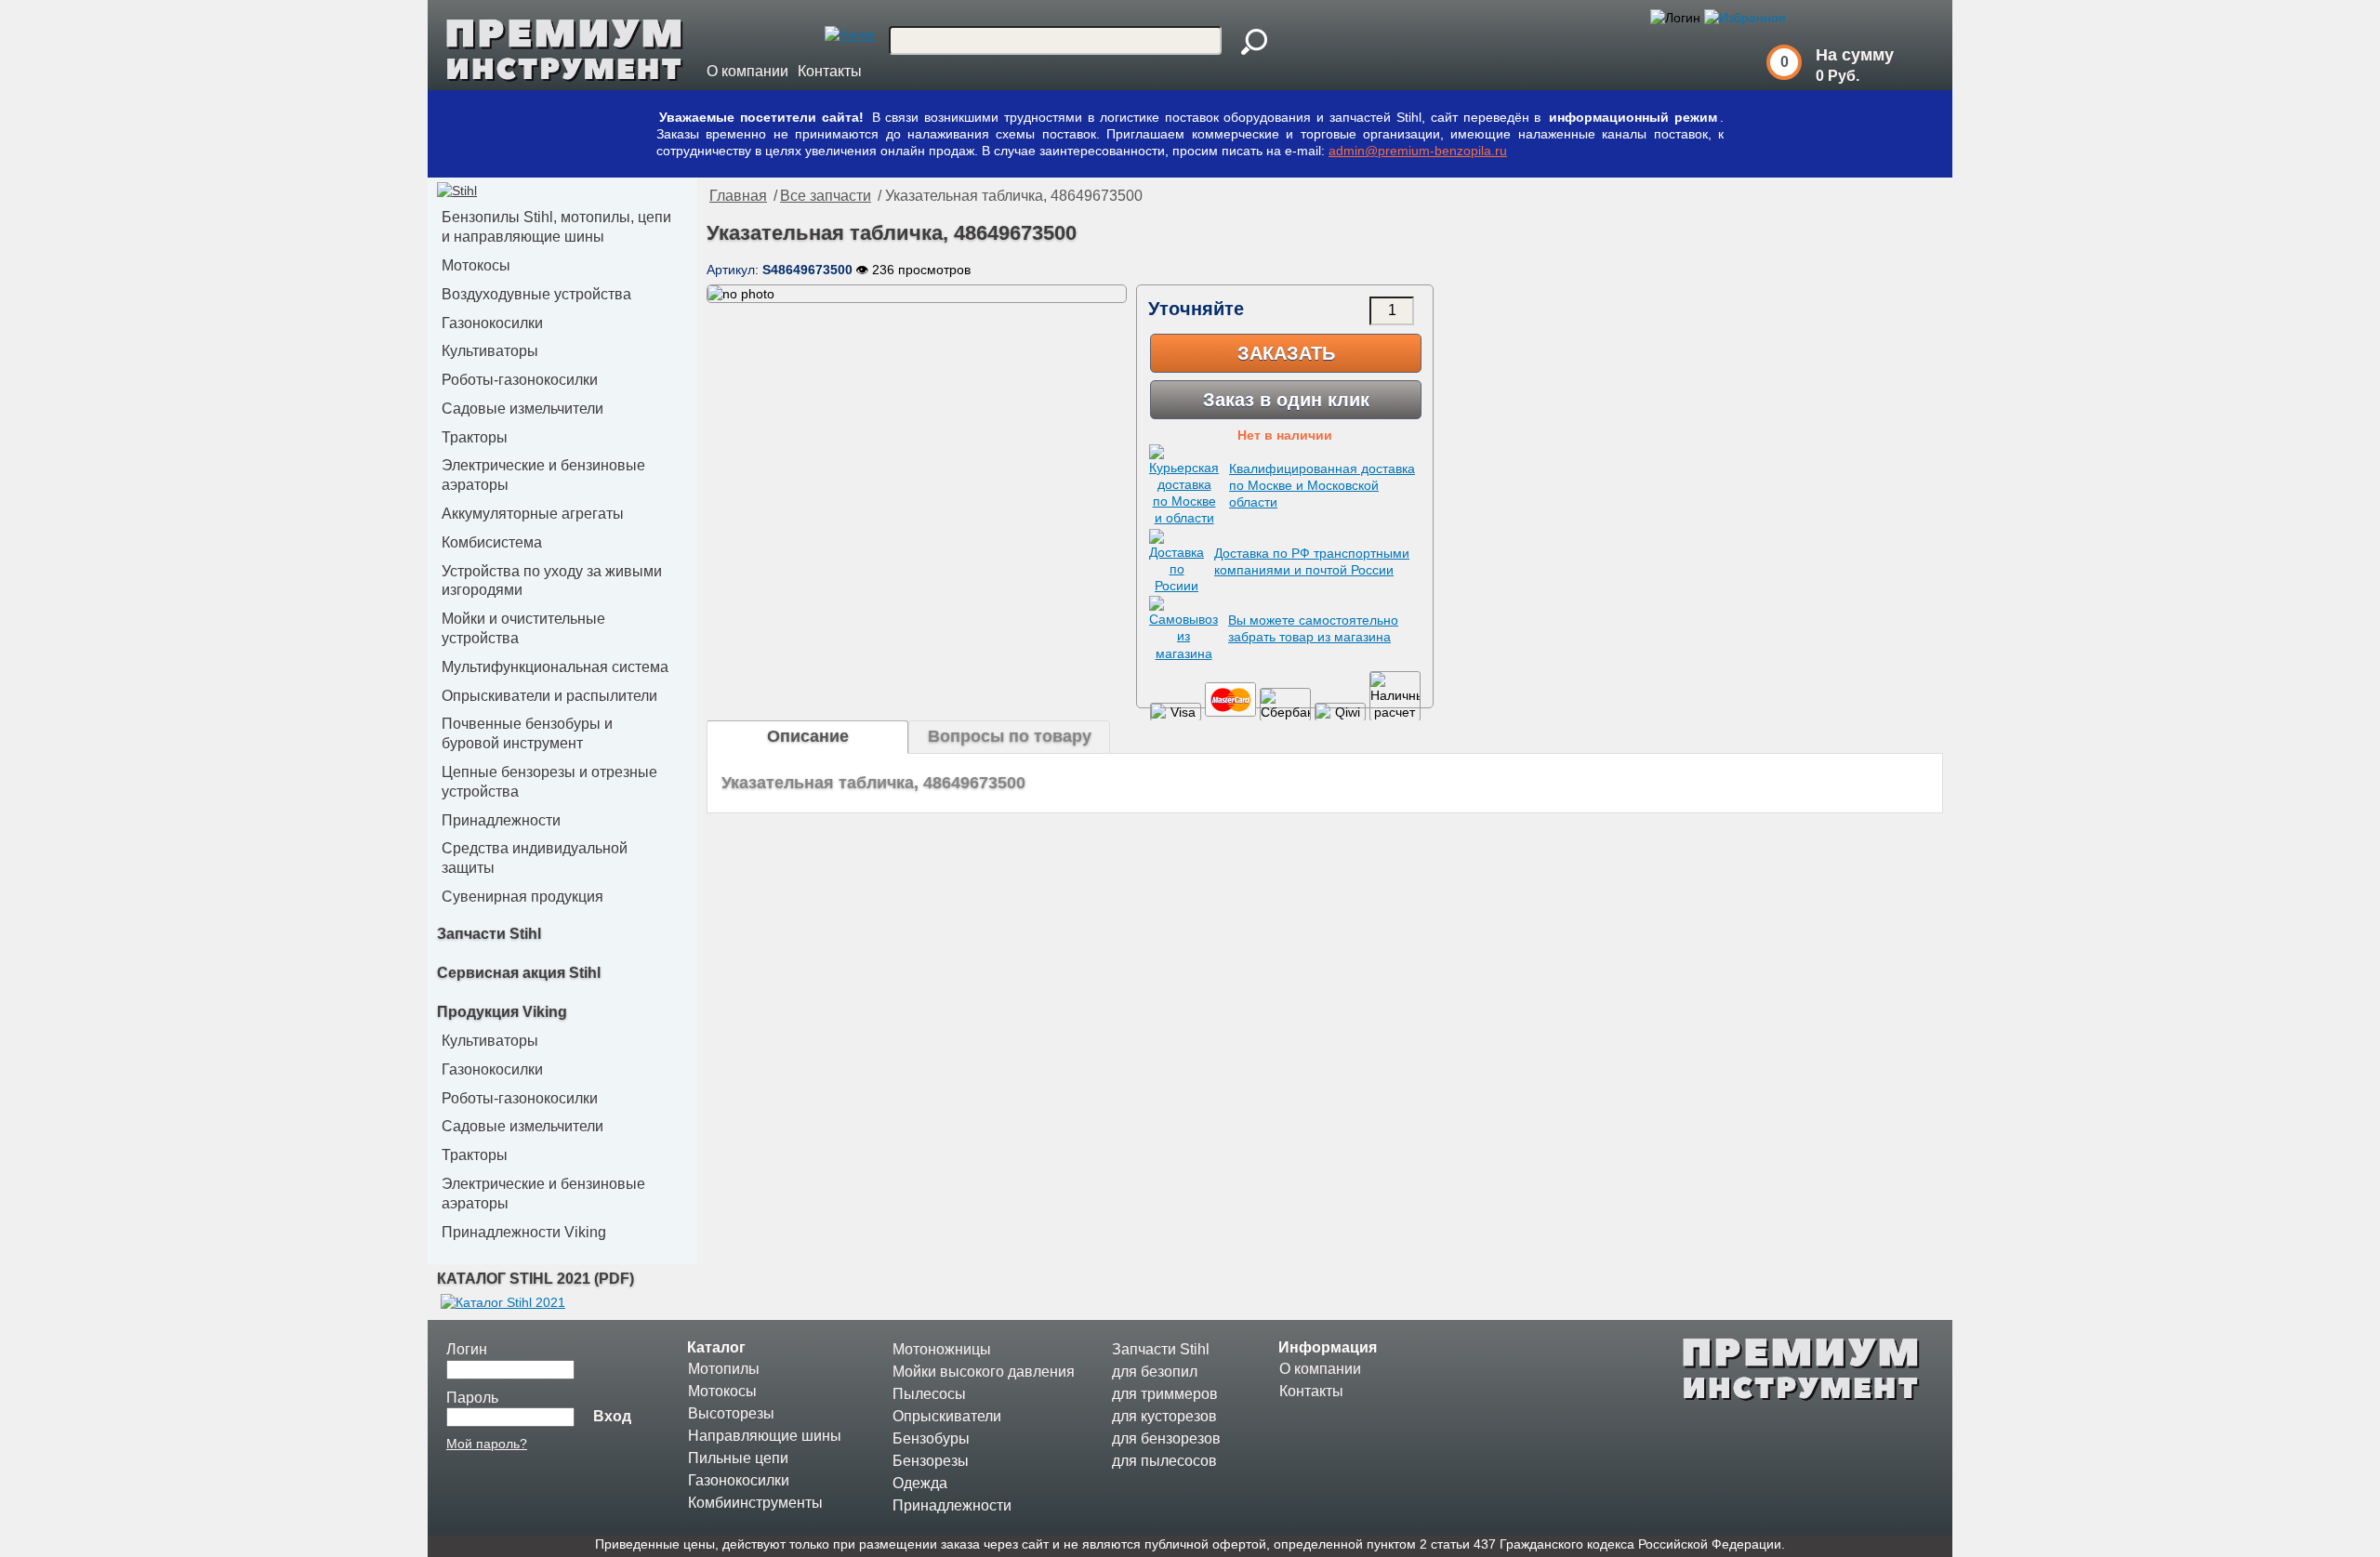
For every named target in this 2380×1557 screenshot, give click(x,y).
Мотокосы (476, 265)
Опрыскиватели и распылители (549, 696)
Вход (612, 1416)
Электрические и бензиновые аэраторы (543, 475)
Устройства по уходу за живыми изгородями (552, 581)
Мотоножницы (942, 1349)
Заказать (1286, 353)
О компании (747, 71)
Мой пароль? (487, 1444)
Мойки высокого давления (984, 1372)
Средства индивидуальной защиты (535, 858)
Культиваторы (490, 351)
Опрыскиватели (947, 1416)
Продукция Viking (502, 1012)
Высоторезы (731, 1413)
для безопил (1155, 1372)
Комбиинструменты (755, 1503)
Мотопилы (724, 1369)
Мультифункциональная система (555, 667)
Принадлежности (501, 820)
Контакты (830, 71)
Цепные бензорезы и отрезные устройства (549, 782)
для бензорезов (1166, 1438)
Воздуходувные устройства (536, 294)
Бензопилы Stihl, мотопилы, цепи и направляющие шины (556, 227)
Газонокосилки (492, 323)
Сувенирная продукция (522, 897)
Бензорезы (931, 1461)
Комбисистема (492, 542)
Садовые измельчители (522, 409)
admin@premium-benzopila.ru (1418, 151)
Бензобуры (931, 1438)
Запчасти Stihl (489, 934)
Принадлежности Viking (524, 1232)
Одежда (920, 1483)
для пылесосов (1164, 1461)
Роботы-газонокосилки (520, 380)
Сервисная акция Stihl (519, 973)
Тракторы (475, 437)
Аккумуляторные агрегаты (533, 514)
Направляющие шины (765, 1436)
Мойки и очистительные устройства (523, 628)
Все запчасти (826, 196)
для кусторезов (1164, 1416)
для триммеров (1165, 1394)
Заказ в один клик (1286, 400)
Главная (738, 196)
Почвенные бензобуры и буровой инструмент (527, 733)
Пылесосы (929, 1394)
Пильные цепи (738, 1458)
